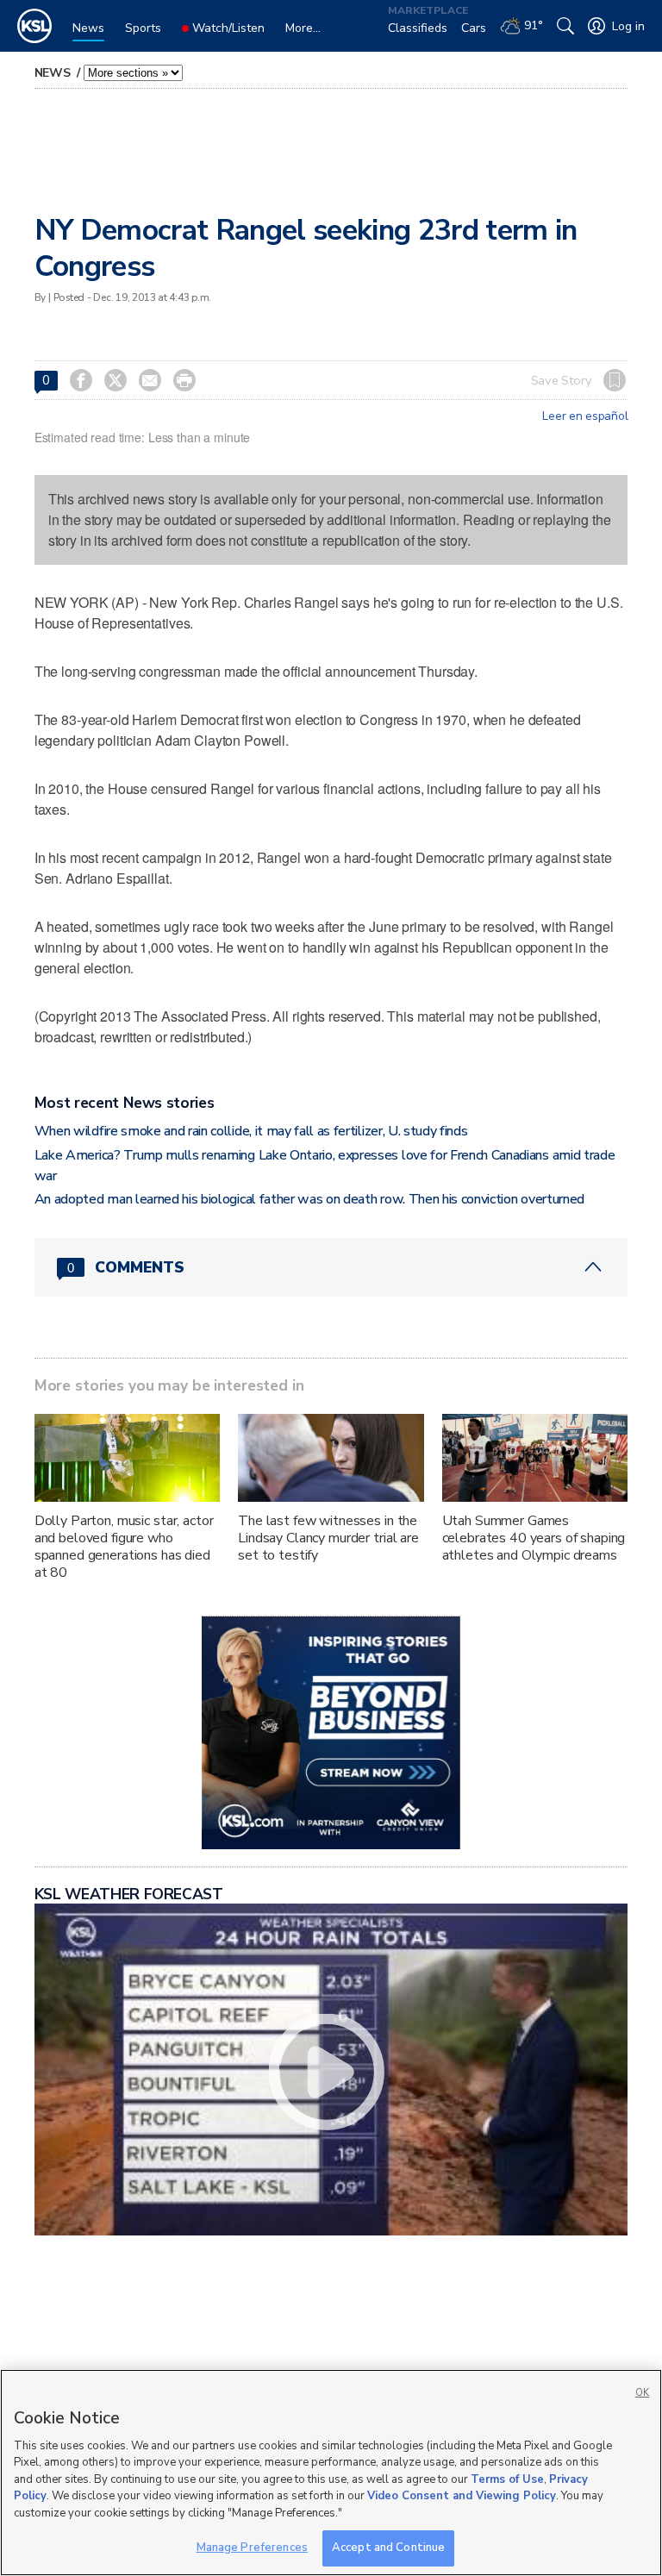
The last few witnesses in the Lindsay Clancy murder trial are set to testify (328, 1538)
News (54, 73)
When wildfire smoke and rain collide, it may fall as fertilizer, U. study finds (251, 1131)
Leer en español (585, 416)
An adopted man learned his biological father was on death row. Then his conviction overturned (309, 1199)
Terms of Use (507, 2479)
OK (642, 2393)
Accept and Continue (388, 2548)
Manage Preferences (252, 2548)
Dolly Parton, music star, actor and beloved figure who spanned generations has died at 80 (124, 1547)
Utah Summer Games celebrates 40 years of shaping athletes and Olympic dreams (534, 1538)
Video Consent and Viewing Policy (462, 2496)
